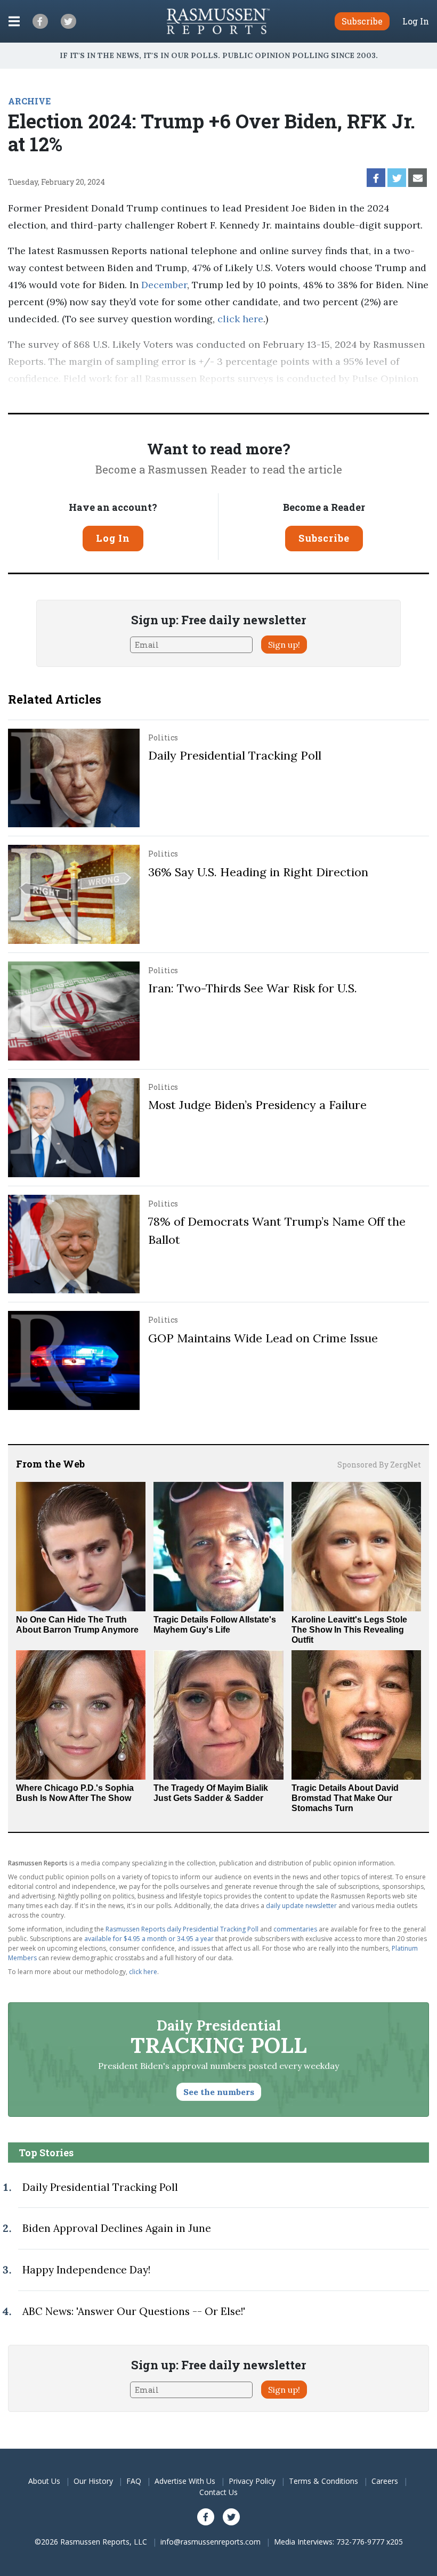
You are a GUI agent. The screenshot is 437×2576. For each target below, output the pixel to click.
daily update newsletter (301, 1906)
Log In (416, 21)
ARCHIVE (29, 101)
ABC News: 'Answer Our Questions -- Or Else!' (134, 2311)
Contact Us (218, 2492)
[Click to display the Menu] (14, 21)
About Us (44, 2481)
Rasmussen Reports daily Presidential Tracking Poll (182, 1929)
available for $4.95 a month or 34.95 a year (149, 1939)
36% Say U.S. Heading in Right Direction (258, 872)
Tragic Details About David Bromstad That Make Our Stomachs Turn (345, 1798)
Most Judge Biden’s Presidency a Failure (257, 1105)
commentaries (295, 1929)
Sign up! (284, 645)
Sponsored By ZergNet (379, 1465)
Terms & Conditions (323, 2481)
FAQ (134, 2481)
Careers (385, 2481)
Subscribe (324, 538)
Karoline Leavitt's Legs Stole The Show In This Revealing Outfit (349, 1630)
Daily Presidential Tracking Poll (235, 755)
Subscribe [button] (362, 21)
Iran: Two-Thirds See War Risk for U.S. (253, 988)
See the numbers (219, 2092)
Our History (93, 2481)
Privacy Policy (252, 2481)
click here (240, 319)
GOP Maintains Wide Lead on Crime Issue (263, 1338)
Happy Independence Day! (86, 2270)
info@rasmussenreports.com (211, 2542)
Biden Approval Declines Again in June (117, 2228)
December (164, 285)
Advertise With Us (185, 2481)
